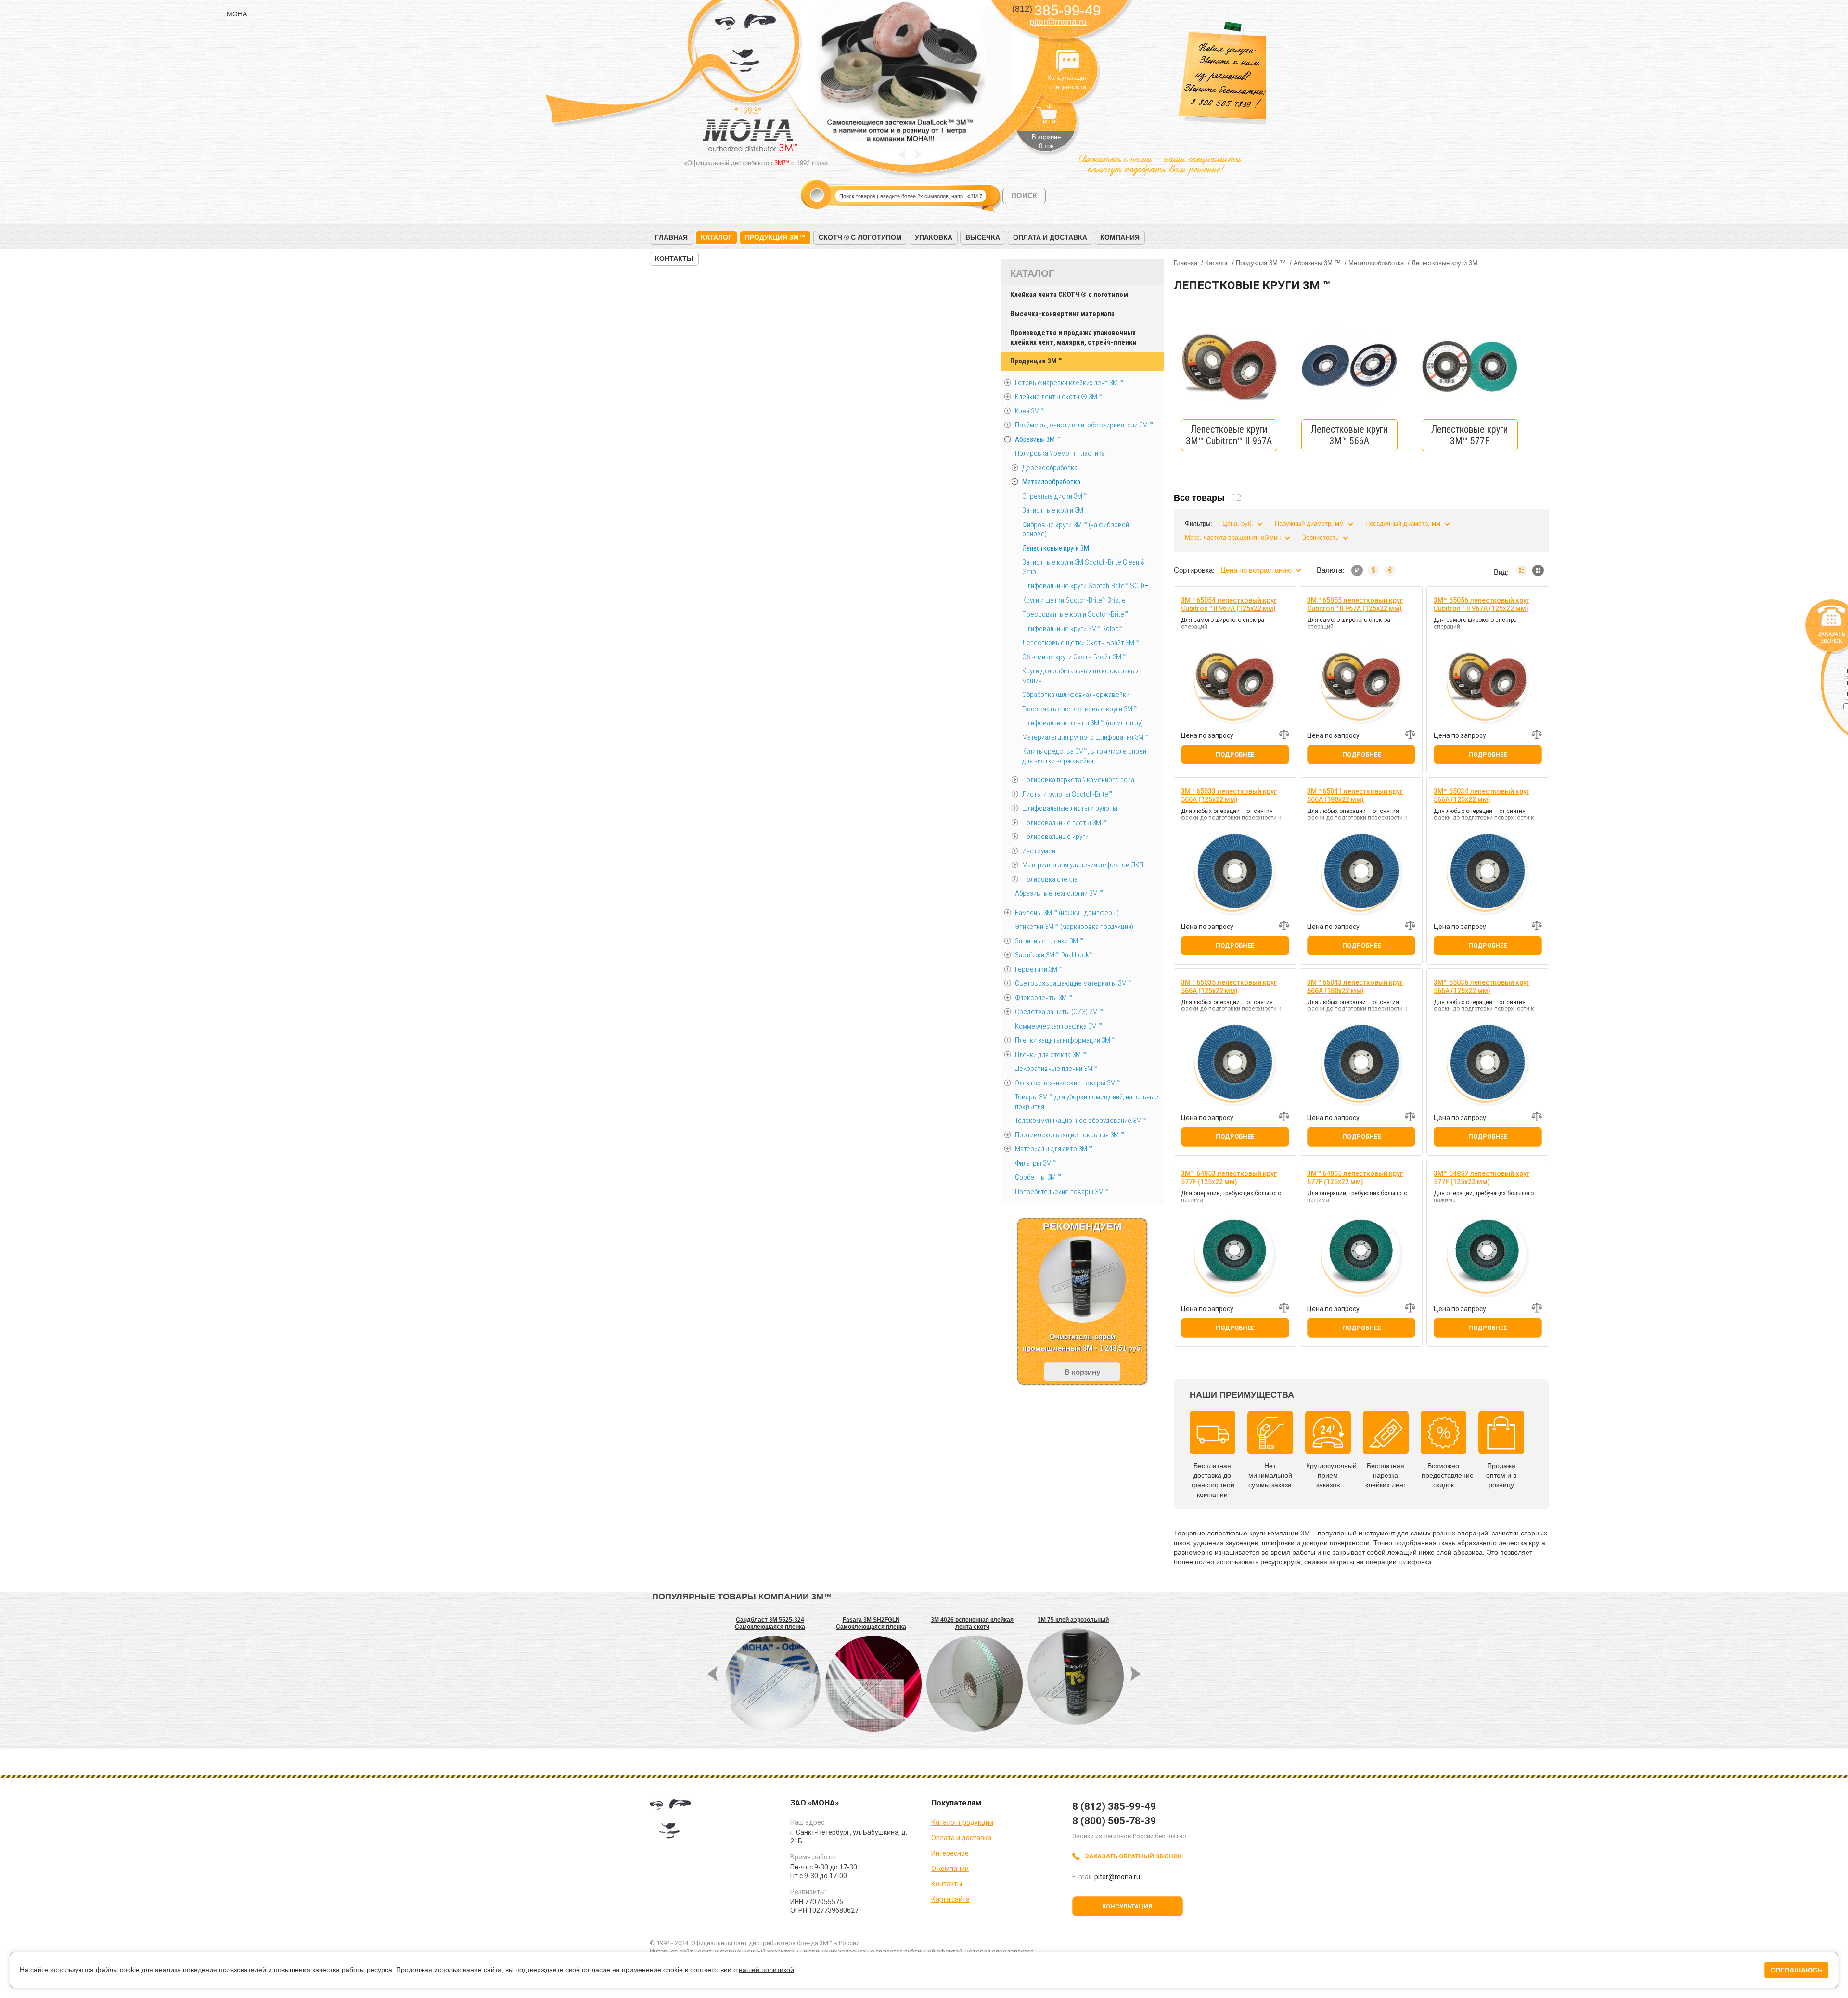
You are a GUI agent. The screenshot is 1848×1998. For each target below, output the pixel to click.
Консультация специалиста (1067, 62)
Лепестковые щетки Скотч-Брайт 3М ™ (1081, 643)
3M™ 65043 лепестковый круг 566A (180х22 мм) (1355, 986)
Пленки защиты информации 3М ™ (1065, 1040)
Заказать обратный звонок (1133, 1856)
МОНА (746, 46)
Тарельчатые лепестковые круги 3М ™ (1080, 709)
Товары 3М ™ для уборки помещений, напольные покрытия (1087, 1102)
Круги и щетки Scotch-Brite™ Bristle (1074, 600)
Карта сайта (950, 1899)
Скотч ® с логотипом (860, 237)
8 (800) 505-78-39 (1114, 1821)
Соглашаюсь (1796, 1970)
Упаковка (934, 237)
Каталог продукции (962, 1822)
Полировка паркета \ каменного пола (1078, 780)
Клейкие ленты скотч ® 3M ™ (1059, 397)
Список (1522, 570)
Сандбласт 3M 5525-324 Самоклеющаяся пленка (770, 1623)
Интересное (950, 1853)
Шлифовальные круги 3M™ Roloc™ (1072, 629)
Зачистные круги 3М (1053, 510)
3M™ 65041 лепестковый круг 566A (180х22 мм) (1355, 795)
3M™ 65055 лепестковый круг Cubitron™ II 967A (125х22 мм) (1355, 604)
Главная (671, 237)
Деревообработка (1050, 468)
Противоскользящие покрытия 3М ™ (1070, 1135)
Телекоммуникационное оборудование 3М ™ (1081, 1121)
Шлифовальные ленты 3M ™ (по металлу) (1083, 723)
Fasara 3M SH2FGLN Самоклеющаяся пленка (871, 1623)
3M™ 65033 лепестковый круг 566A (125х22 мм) (1229, 795)
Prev (902, 154)
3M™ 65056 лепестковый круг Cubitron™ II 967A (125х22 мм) (1482, 604)
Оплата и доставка (1050, 237)
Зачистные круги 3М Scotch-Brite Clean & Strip (1084, 567)
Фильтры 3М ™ (1036, 1163)
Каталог (716, 237)
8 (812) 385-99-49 (1114, 1806)
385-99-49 (1057, 10)
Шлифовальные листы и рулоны (1070, 808)
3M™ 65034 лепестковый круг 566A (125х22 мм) (1482, 795)
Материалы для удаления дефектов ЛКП (1083, 865)
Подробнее (1235, 754)
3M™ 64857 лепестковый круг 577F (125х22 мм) (1482, 1178)
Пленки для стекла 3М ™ (1051, 1055)
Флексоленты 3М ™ (1044, 998)
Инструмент (1040, 851)
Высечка (983, 237)
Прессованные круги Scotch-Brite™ (1075, 614)
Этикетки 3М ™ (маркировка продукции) (1074, 927)
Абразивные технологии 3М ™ (1059, 893)
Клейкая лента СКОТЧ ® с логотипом (1069, 295)
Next (918, 154)
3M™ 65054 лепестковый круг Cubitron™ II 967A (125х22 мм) (1229, 604)
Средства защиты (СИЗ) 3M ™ (1059, 1012)
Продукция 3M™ (775, 237)
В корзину (1082, 1372)
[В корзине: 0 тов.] (1047, 118)
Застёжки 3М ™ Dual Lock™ (1054, 955)
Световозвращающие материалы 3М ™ (1073, 983)
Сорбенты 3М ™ (1038, 1177)
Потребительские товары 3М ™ (1062, 1192)
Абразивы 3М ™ (1038, 439)
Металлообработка (1051, 482)
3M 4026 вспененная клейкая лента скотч (972, 1623)
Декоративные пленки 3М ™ (1056, 1069)
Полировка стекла (1050, 879)
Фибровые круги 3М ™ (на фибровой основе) (1076, 529)
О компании (950, 1869)
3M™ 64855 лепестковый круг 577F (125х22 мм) (1355, 1178)
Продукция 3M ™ (1036, 361)
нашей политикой (766, 1970)
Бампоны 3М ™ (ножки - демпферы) (1067, 913)
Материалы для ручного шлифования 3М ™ (1085, 737)
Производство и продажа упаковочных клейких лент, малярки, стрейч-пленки (1073, 337)
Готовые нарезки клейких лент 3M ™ (1069, 383)
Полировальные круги (1055, 837)
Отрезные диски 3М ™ (1055, 496)
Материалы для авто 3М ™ (1054, 1149)
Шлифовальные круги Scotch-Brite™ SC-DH (1085, 586)
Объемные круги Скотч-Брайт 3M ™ (1074, 657)
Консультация (1127, 1906)
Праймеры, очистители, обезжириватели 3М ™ (1084, 425)
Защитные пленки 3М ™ (1049, 941)
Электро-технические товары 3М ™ (1068, 1083)
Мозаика (1538, 570)
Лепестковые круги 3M (1056, 548)
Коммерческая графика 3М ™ (1059, 1026)
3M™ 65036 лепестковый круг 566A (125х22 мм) (1482, 986)
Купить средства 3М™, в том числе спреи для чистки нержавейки (1084, 756)
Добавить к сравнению (1284, 735)
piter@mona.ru (1058, 22)
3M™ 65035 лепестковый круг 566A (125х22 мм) (1229, 986)
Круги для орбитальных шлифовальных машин (1080, 676)
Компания (1120, 237)
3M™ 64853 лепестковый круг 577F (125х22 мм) (1229, 1178)
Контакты (674, 258)
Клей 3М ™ (1030, 411)
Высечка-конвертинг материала (1062, 314)
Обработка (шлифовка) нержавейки (1076, 695)
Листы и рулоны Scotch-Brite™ (1067, 794)
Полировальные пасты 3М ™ (1064, 823)
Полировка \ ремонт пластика (1060, 453)
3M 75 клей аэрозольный (1073, 1620)
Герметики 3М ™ (1039, 969)
